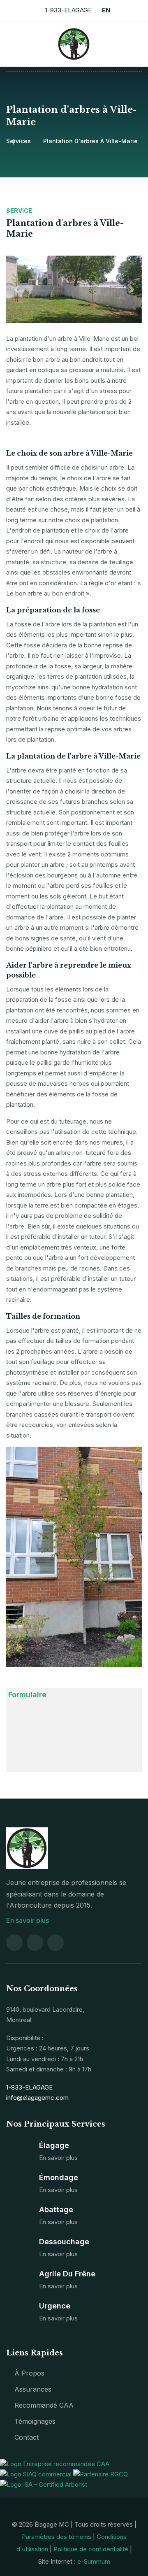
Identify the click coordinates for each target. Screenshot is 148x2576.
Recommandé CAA (44, 2405)
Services (18, 141)
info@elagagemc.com (37, 2098)
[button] (16, 289)
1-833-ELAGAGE (68, 10)
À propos (29, 2373)
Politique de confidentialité (91, 2549)
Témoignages (35, 2421)
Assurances (33, 2389)
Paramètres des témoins (57, 2537)
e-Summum (94, 2561)
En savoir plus (28, 1920)
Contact (27, 2437)
